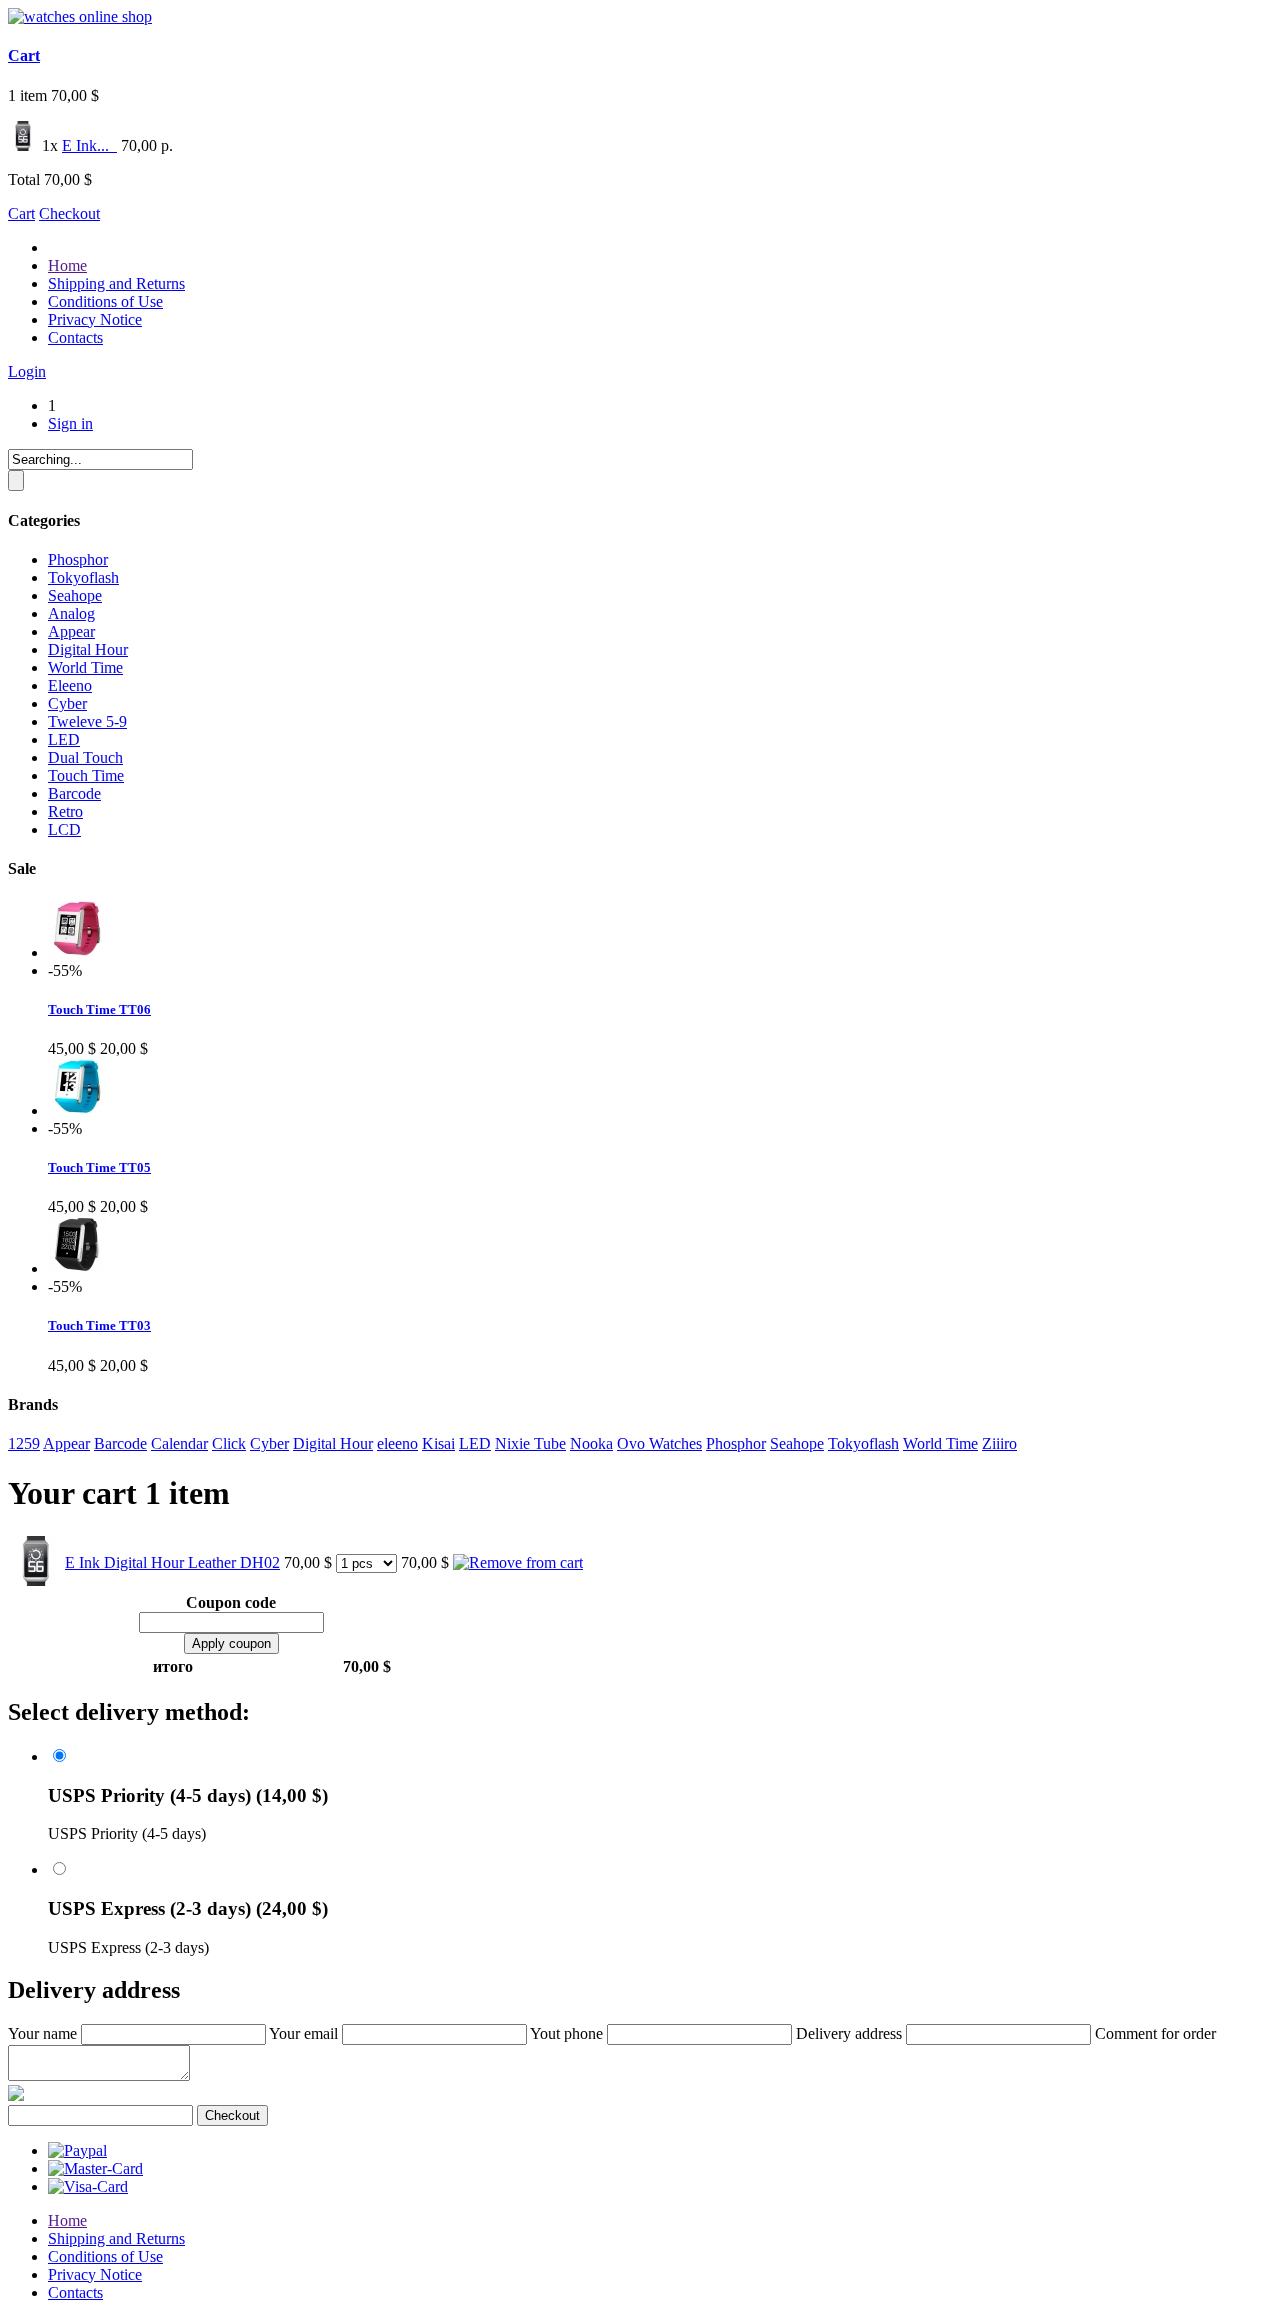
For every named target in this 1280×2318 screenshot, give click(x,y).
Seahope (75, 595)
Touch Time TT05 (99, 1167)
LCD (64, 829)
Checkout (69, 213)
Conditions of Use (105, 301)
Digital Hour (88, 649)
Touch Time (86, 775)
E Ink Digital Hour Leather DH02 (172, 1562)
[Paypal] (77, 2150)
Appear (71, 631)
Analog (71, 613)
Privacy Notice (95, 319)
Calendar (179, 1443)
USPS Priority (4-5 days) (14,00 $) (188, 1795)
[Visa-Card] (88, 2186)
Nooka (591, 1443)
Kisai (438, 1443)
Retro (65, 811)
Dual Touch (85, 757)
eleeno (397, 1443)
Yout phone (566, 2033)
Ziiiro (999, 1443)
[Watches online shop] (80, 16)
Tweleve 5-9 (87, 721)
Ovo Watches (659, 1443)
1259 (24, 1443)
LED (64, 739)
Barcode (74, 793)
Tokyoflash (83, 577)
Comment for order (1155, 2033)
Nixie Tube (530, 1443)
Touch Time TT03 (99, 1325)
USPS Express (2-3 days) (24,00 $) (188, 1908)
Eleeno (70, 685)
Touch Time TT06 (99, 1009)
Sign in (70, 423)
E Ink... (87, 145)
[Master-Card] (95, 2168)
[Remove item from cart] (115, 145)
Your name (42, 2033)
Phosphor (78, 559)
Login (27, 371)
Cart (24, 55)
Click (229, 1443)
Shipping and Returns (116, 283)
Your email (303, 2033)
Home (67, 265)
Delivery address (849, 2033)
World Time (85, 667)
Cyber (67, 703)
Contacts (75, 337)
